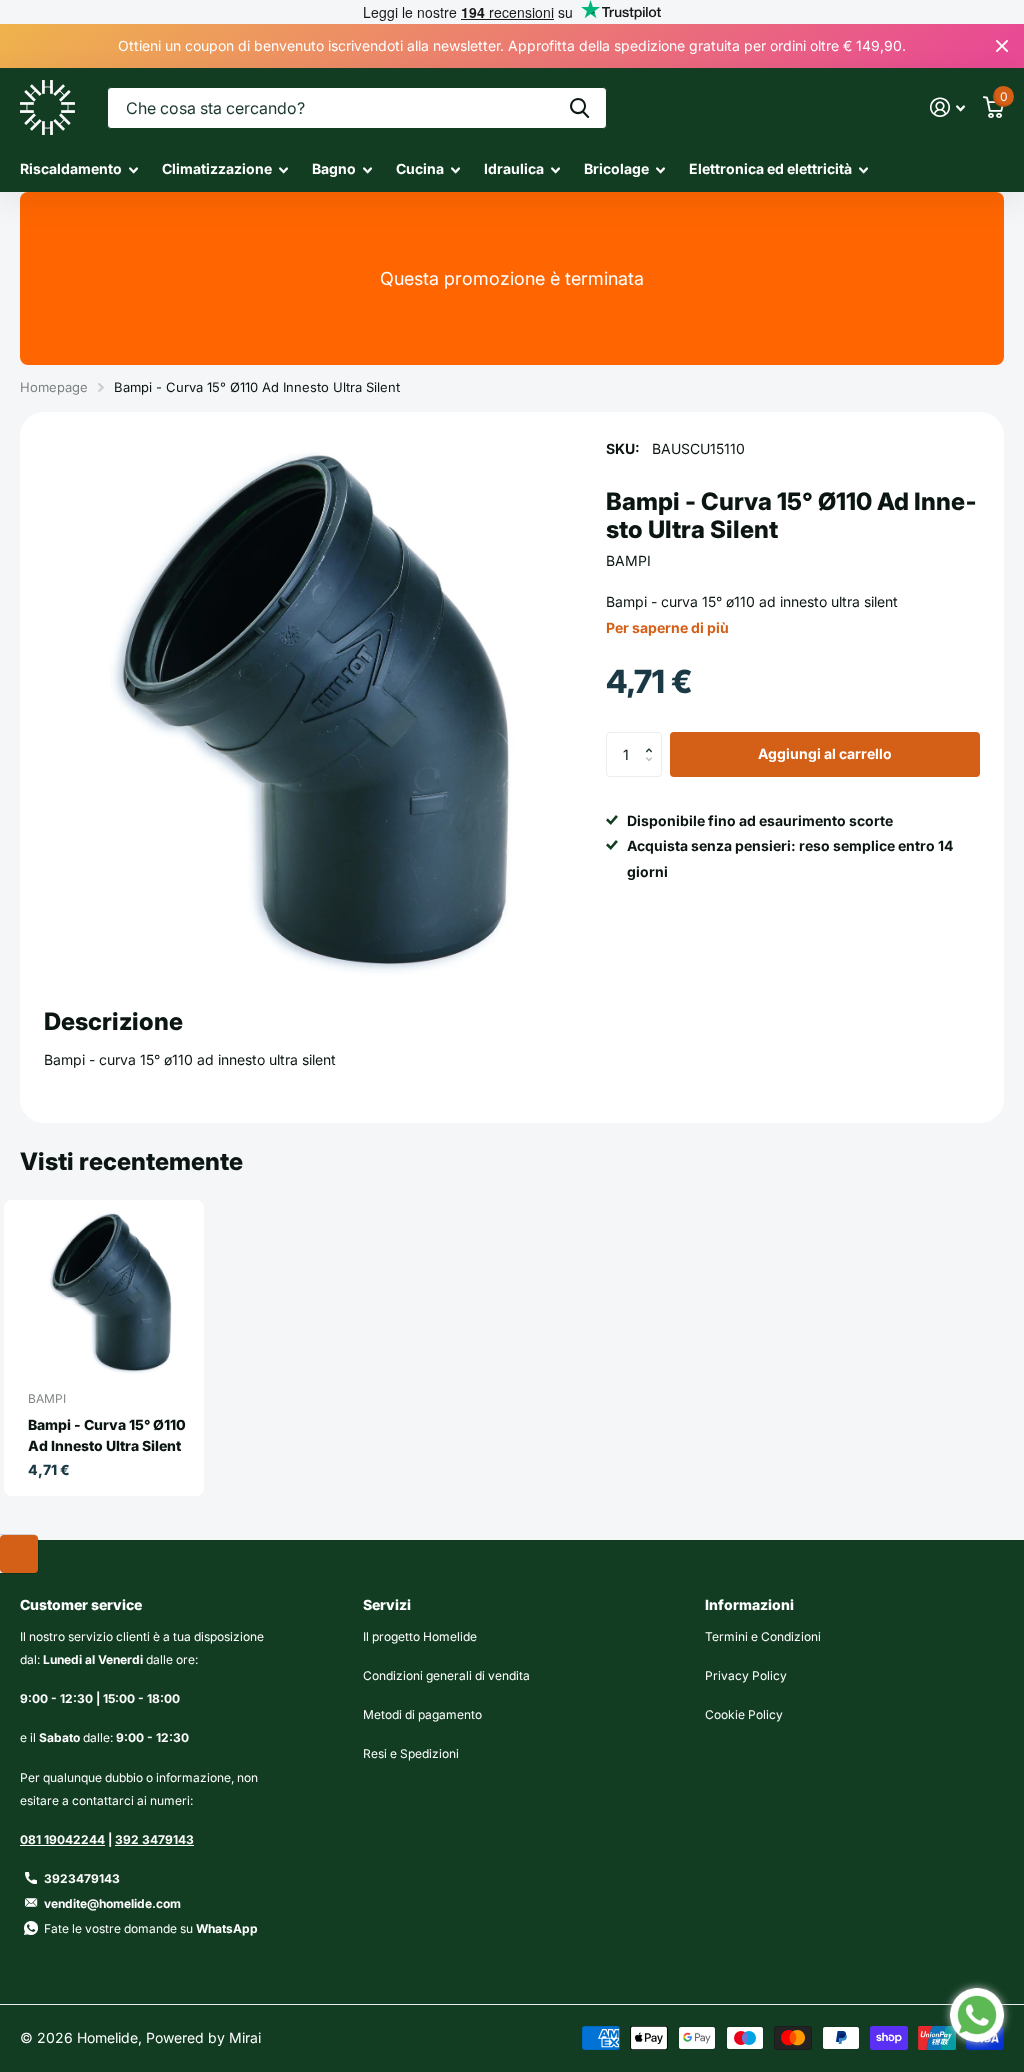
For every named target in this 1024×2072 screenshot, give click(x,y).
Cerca (579, 108)
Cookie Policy (744, 1714)
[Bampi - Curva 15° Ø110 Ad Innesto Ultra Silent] (112, 1292)
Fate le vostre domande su (151, 1928)
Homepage (54, 387)
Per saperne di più (667, 627)
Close (1002, 46)
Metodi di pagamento (422, 1714)
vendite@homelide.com (112, 1903)
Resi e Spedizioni (411, 1753)
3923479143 (82, 1878)
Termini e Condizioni (763, 1636)
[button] (654, 738)
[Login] (947, 107)
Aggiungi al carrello (825, 753)
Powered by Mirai (203, 2037)
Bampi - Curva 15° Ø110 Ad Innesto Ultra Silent (107, 1435)
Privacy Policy (746, 1675)
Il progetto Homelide (420, 1636)
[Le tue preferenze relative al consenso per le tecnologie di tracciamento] (19, 1554)
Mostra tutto (79, 170)
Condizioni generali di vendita (446, 1675)
